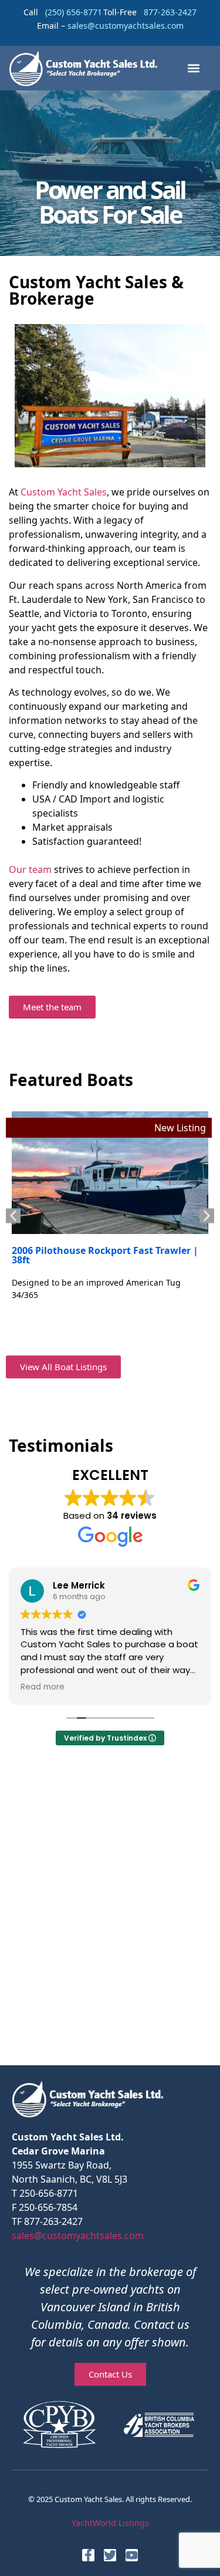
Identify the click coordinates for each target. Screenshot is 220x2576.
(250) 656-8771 (74, 12)
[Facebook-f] (88, 2555)
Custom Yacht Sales (64, 492)
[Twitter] (110, 2555)
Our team (30, 869)
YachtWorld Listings (110, 2523)
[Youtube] (132, 2555)
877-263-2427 (170, 12)
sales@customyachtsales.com (78, 2236)
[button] (193, 68)
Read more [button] (43, 1687)
